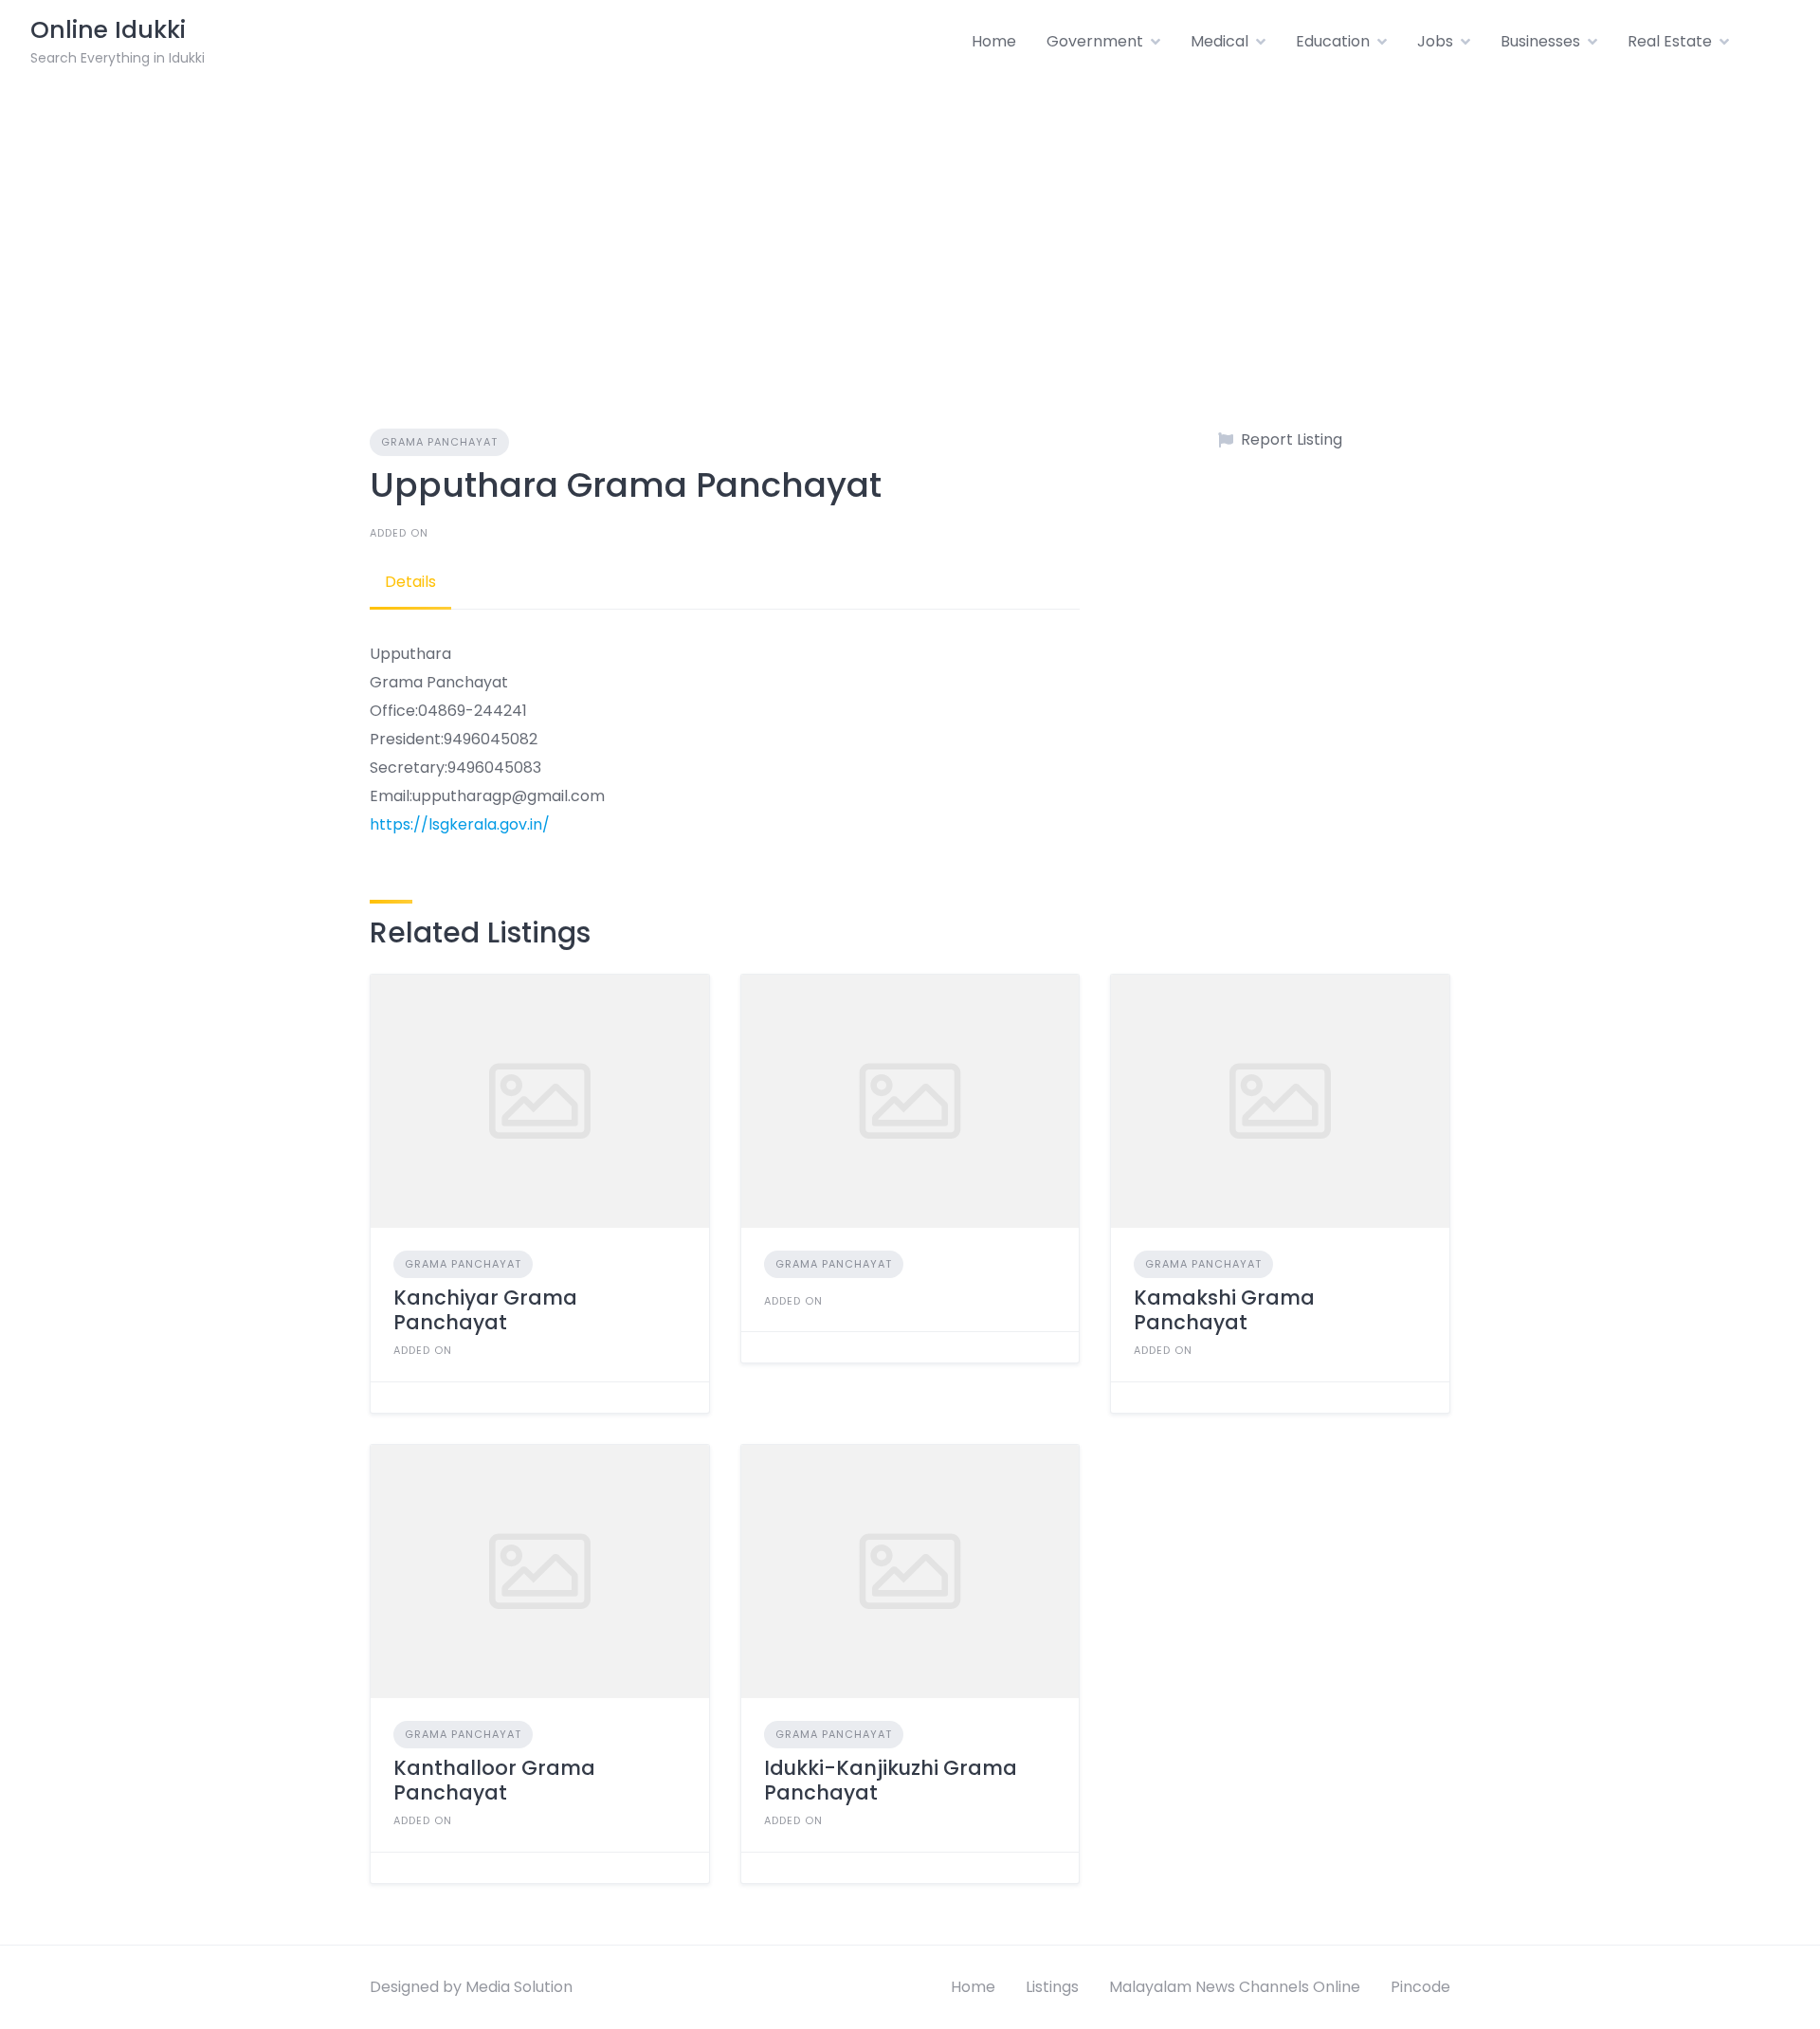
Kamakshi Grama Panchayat (1224, 1310)
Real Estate (1670, 41)
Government (1095, 41)
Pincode (1420, 1987)
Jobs (1435, 41)
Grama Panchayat (439, 442)
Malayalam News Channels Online (1235, 1987)
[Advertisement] (910, 226)
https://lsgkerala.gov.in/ (460, 824)
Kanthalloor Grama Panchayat (494, 1780)
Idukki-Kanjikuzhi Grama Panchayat (891, 1780)
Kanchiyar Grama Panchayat (485, 1310)
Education (1333, 41)
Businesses (1540, 41)
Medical (1219, 41)
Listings (1052, 1987)
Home (994, 41)
